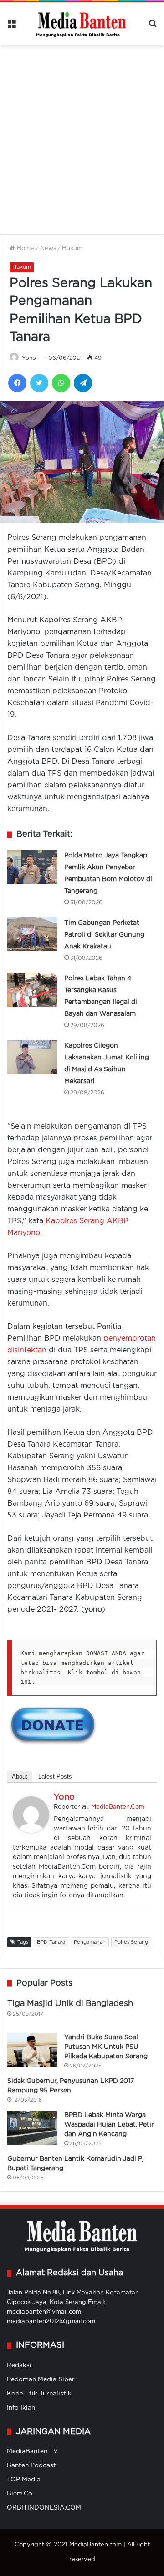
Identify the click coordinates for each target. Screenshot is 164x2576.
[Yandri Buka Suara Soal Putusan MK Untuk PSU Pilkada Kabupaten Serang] (32, 2050)
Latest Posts (55, 1777)
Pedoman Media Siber (41, 2379)
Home (25, 249)
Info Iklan (21, 2408)
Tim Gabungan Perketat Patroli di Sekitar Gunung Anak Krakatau (104, 935)
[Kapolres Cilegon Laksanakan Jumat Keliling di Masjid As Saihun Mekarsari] (32, 1057)
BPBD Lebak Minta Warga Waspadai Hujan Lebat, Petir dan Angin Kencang (109, 2125)
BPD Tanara (51, 1942)
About (20, 1777)
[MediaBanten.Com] (82, 24)
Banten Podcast (31, 2465)
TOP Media (24, 2480)
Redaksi (19, 2365)
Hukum (72, 249)
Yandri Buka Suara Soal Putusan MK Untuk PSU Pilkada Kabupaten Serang (106, 2047)
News (48, 249)
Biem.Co (20, 2494)
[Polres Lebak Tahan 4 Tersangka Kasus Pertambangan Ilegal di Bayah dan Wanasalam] (32, 990)
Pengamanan (90, 1942)
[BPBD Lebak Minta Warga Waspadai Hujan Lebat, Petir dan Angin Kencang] (32, 2128)
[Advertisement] (82, 134)
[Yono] (31, 1831)
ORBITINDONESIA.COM (44, 2508)
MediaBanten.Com (118, 1807)
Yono (29, 358)
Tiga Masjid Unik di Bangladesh (70, 2004)
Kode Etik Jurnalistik (39, 2394)
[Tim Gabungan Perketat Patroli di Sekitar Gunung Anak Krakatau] (32, 934)
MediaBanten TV (32, 2451)
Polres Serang (131, 1942)
